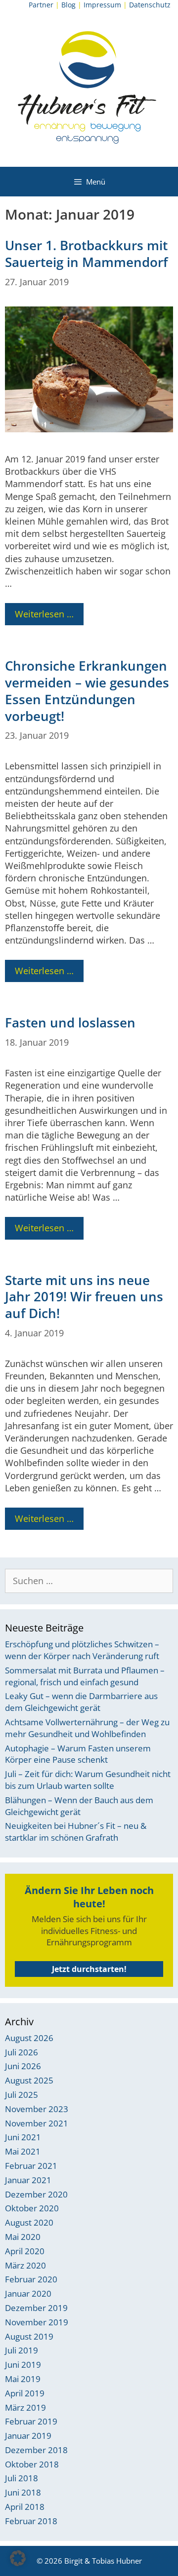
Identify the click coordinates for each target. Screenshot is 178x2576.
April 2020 (25, 2251)
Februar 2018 (31, 2521)
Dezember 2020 (36, 2194)
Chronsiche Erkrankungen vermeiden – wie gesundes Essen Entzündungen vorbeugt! (87, 691)
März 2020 (25, 2265)
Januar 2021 (28, 2180)
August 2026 (29, 2038)
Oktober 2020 (32, 2208)
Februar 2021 (31, 2166)
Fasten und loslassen (70, 1023)
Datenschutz (150, 5)
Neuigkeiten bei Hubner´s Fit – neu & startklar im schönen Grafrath (76, 1832)
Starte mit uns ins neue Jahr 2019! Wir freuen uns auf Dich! (84, 1297)
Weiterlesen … (44, 614)
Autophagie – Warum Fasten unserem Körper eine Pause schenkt (78, 1754)
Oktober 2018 (32, 2464)
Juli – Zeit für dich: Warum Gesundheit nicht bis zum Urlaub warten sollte (88, 1780)
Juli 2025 (22, 2095)
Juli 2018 (22, 2478)
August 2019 (29, 2336)
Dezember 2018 (36, 2450)
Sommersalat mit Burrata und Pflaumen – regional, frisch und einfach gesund (85, 1676)
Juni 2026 (23, 2066)
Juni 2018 (23, 2492)
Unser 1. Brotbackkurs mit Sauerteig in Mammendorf (86, 254)
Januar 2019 (28, 2436)
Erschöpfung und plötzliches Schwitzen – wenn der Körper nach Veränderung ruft (82, 1650)
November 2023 (37, 2109)
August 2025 (29, 2080)
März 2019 (25, 2407)
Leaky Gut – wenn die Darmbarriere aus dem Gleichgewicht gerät (81, 1702)
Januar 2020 (28, 2293)
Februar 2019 (31, 2421)
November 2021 (37, 2123)
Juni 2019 (23, 2365)
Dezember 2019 (36, 2308)
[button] (18, 2558)
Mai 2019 (23, 2379)
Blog (68, 5)
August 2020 (29, 2222)
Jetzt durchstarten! (89, 1969)
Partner (41, 5)
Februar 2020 (31, 2279)
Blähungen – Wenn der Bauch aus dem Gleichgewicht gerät (79, 1806)
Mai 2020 (23, 2237)
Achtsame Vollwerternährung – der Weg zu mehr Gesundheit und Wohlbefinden (87, 1728)
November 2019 (37, 2322)
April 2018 (25, 2507)
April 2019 (25, 2393)
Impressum (102, 5)
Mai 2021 (23, 2151)
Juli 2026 (22, 2052)
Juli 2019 (22, 2350)
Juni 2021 (23, 2137)
